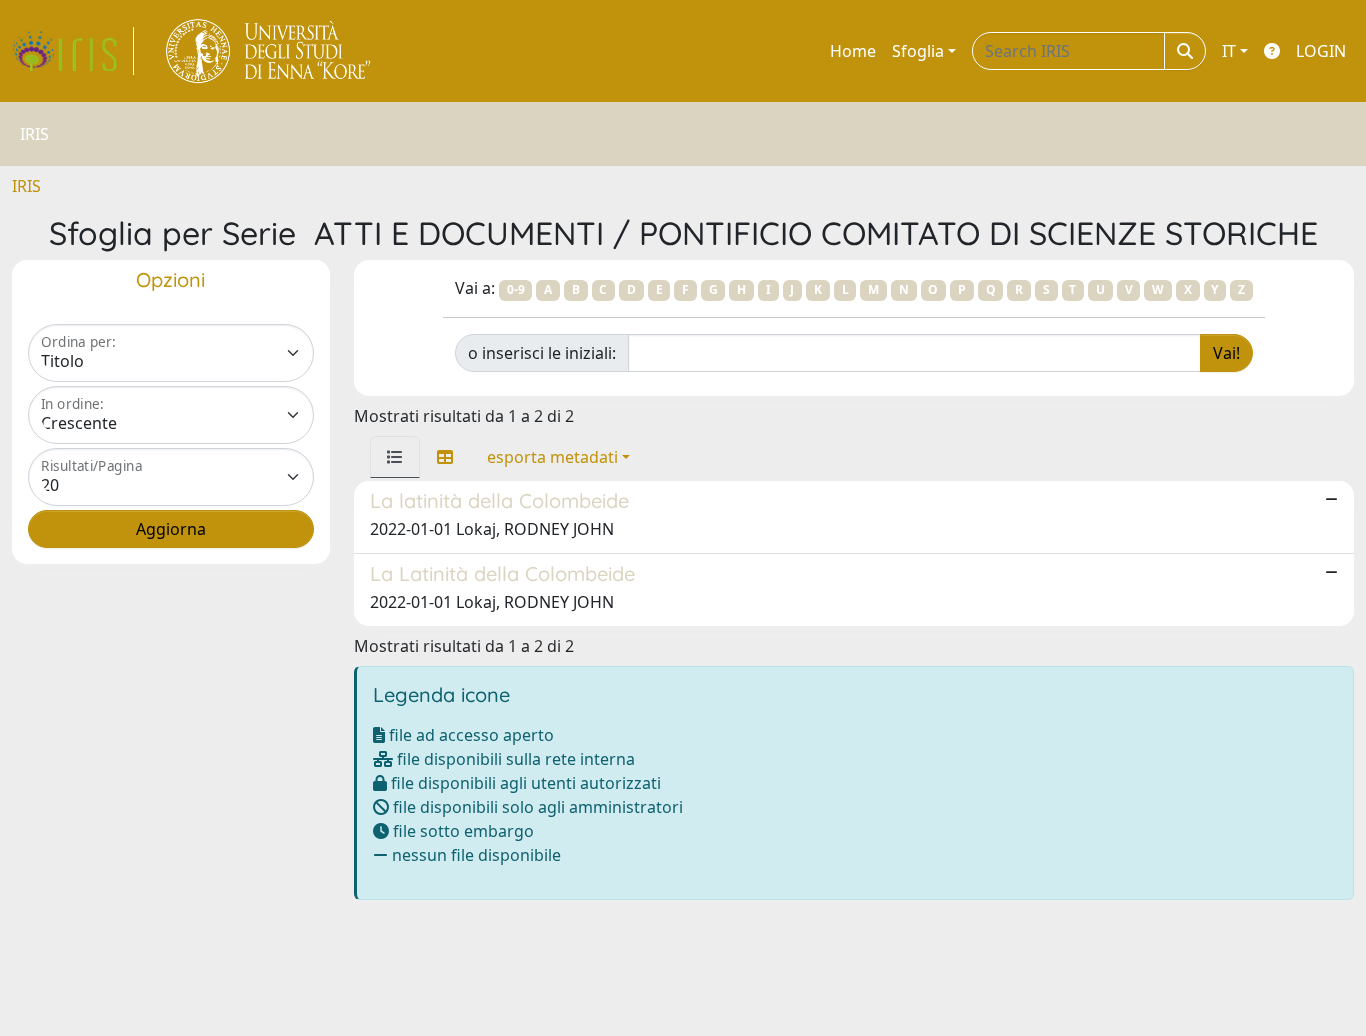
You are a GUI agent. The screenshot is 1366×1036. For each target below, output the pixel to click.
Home (853, 51)
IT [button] (1229, 51)
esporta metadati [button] (552, 457)
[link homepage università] (269, 51)
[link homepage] (73, 51)
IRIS (26, 186)
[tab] (395, 457)
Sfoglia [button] (918, 51)
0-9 (516, 289)
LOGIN (1321, 51)
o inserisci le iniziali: (542, 353)
